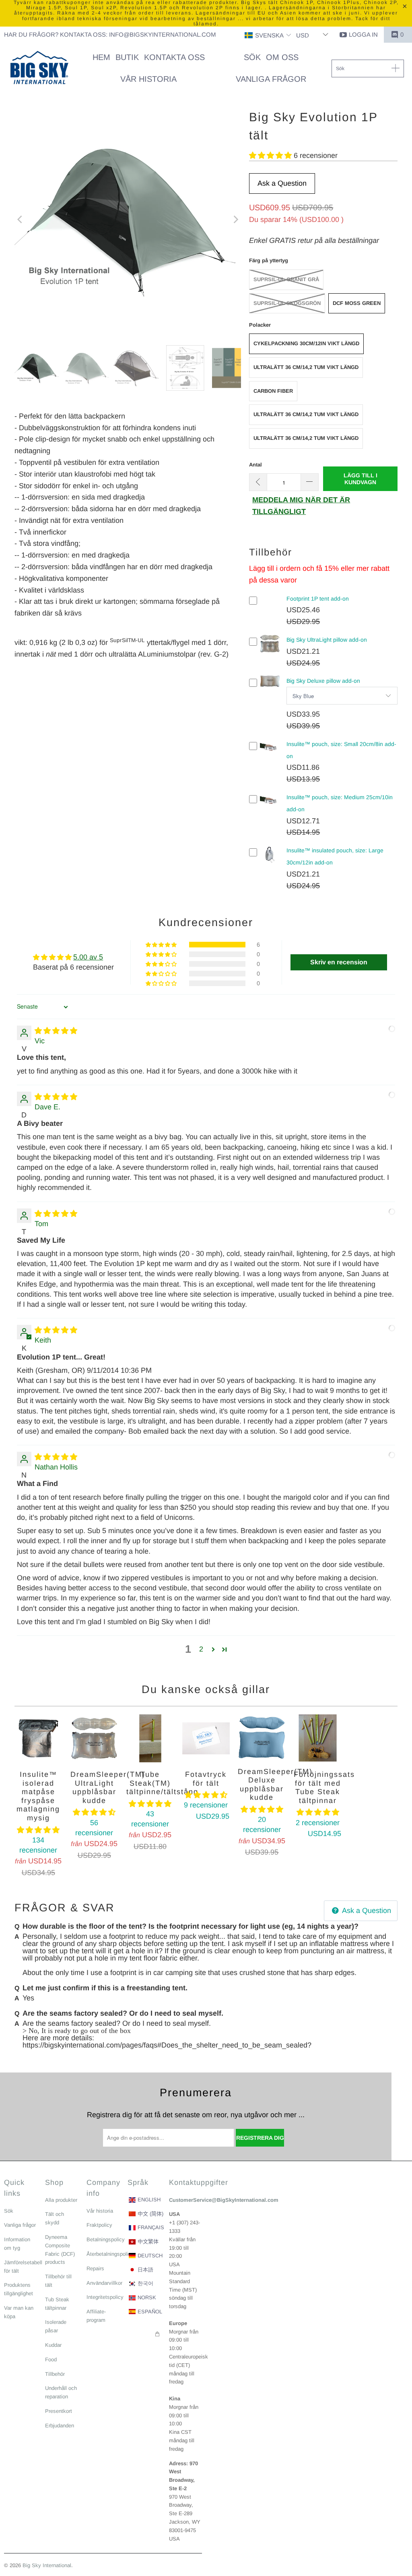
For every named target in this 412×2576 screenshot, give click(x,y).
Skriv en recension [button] (339, 962)
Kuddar (53, 2345)
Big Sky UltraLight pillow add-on (327, 640)
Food (51, 2359)
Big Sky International (47, 2565)
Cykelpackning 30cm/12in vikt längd (306, 343)
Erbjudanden (60, 2426)
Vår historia (100, 2211)
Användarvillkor (104, 2283)
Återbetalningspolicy (110, 2254)
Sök (9, 2211)
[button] (268, 36)
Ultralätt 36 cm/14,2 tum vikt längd (306, 367)
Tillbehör (55, 2374)
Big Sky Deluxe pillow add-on (323, 681)
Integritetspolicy (105, 2297)
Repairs (95, 2268)
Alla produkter (61, 2200)
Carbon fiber (273, 391)
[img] (56, 1031)
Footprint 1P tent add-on (318, 599)
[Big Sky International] (39, 68)
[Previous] (21, 220)
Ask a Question (282, 183)
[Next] (235, 220)
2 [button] (201, 1649)
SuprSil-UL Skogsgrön (287, 303)
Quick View (270, 650)
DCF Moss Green (357, 303)
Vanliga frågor (20, 2225)
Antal (255, 465)
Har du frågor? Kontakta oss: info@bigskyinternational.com (110, 34)
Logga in (363, 34)
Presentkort (59, 2411)
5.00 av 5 (88, 957)
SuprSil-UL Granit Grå (286, 279)
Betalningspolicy (106, 2239)
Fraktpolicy (99, 2225)
